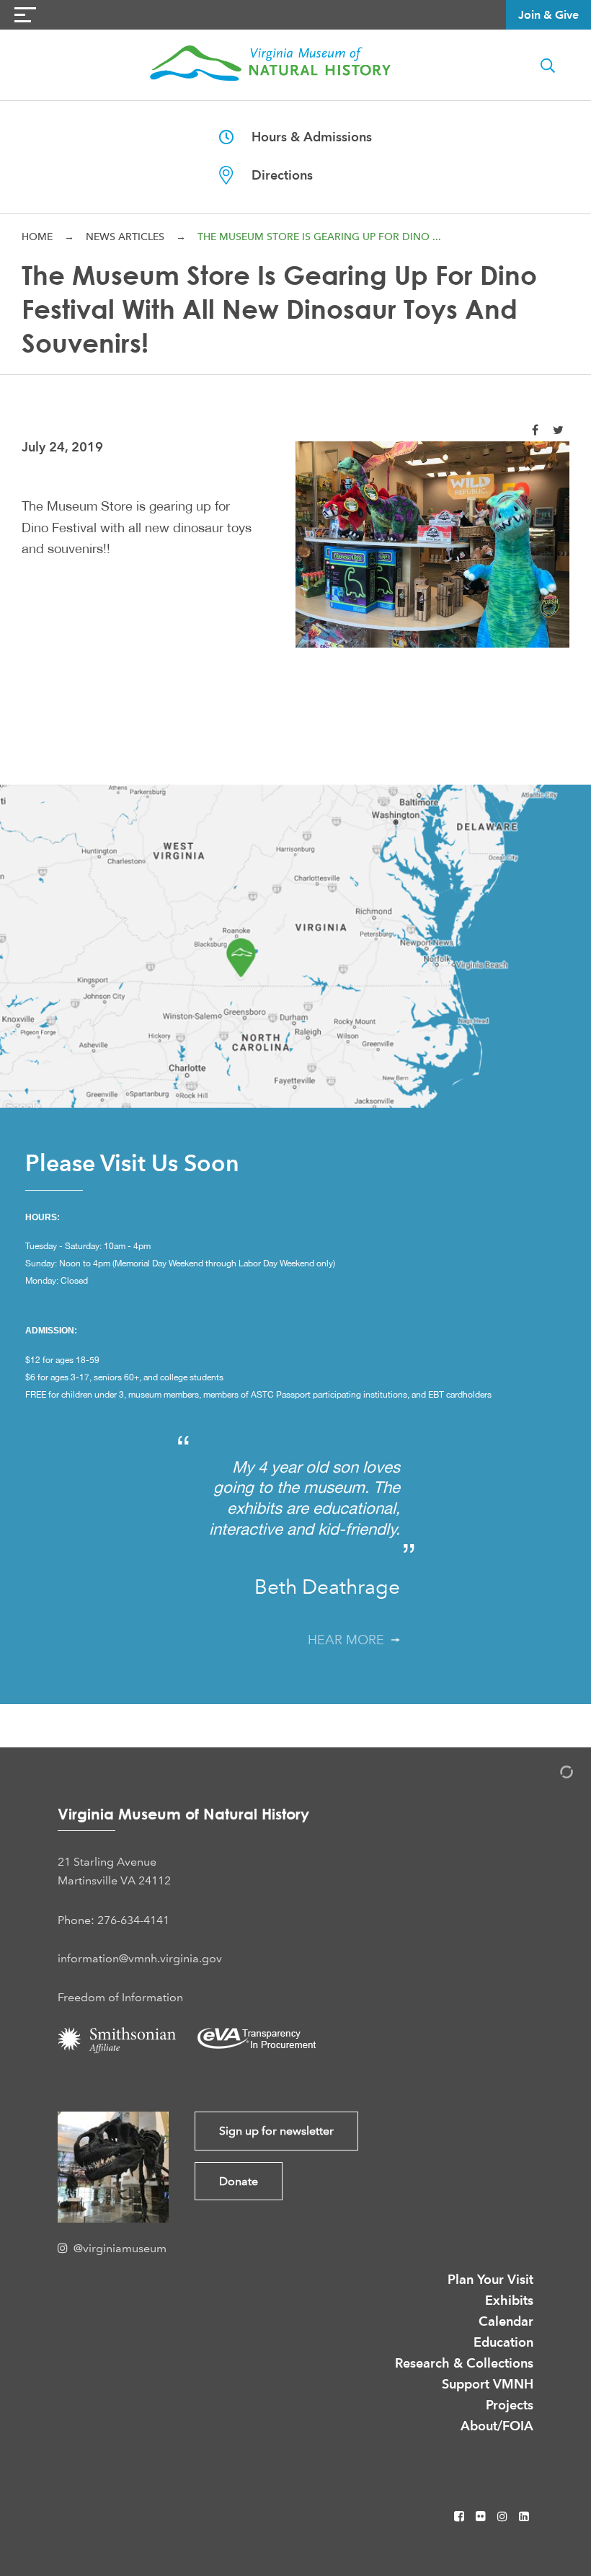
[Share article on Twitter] (558, 430)
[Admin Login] (551, 1774)
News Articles (125, 237)
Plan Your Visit (490, 2279)
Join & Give (548, 15)
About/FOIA (497, 2426)
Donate (239, 2181)
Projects (510, 2405)
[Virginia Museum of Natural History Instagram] (504, 2517)
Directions (273, 175)
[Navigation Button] (25, 15)
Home (37, 237)
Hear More (350, 1640)
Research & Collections (464, 2363)
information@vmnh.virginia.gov (140, 1958)
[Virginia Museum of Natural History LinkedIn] (524, 2517)
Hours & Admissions (303, 137)
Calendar (506, 2321)
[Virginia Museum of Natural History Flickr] (482, 2517)
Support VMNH (488, 2384)
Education (503, 2342)
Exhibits (509, 2300)
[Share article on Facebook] (535, 430)
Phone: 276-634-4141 (114, 1920)
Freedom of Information (120, 1997)
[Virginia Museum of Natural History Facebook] (461, 2517)
